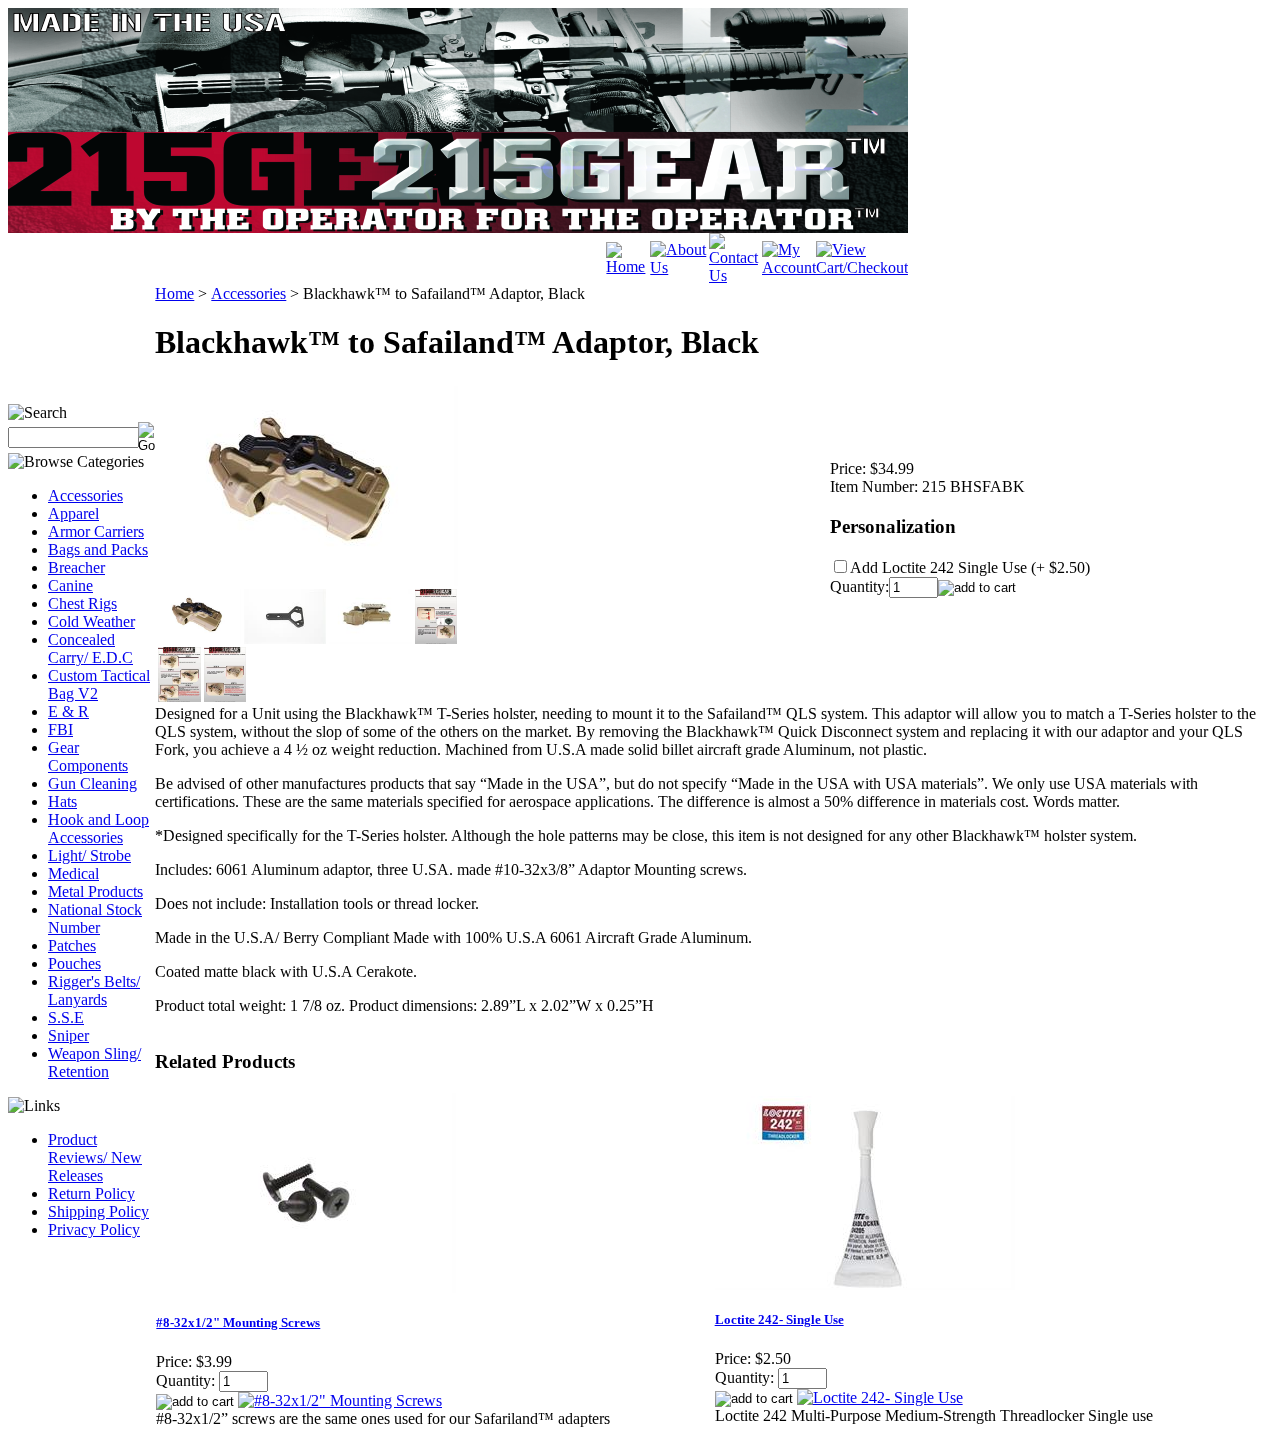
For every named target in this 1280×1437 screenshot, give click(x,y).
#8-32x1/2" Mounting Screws (238, 1322)
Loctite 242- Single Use (779, 1319)
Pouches (74, 963)
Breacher (76, 567)
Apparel (73, 513)
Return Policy (91, 1193)
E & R (68, 711)
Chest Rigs (82, 603)
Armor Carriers (96, 531)
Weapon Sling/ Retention (94, 1062)
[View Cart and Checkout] (862, 267)
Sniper (68, 1035)
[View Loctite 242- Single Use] (880, 1397)
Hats (62, 801)
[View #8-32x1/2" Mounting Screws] (340, 1400)
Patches (72, 945)
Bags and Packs (98, 549)
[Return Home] (628, 266)
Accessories (85, 495)
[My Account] (789, 267)
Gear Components (88, 756)
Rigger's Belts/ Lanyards (94, 990)
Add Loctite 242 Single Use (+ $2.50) (970, 567)
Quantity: (859, 586)
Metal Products (95, 891)
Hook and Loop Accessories (98, 828)
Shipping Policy (98, 1211)
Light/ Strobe (89, 855)
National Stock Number (95, 918)
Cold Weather (91, 621)
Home (174, 293)
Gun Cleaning (92, 783)
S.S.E (66, 1017)
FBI (60, 729)
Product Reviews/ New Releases (95, 1157)
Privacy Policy (94, 1229)
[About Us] (679, 267)
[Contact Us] (735, 275)
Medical (73, 873)
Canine (70, 585)
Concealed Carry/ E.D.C (90, 648)
